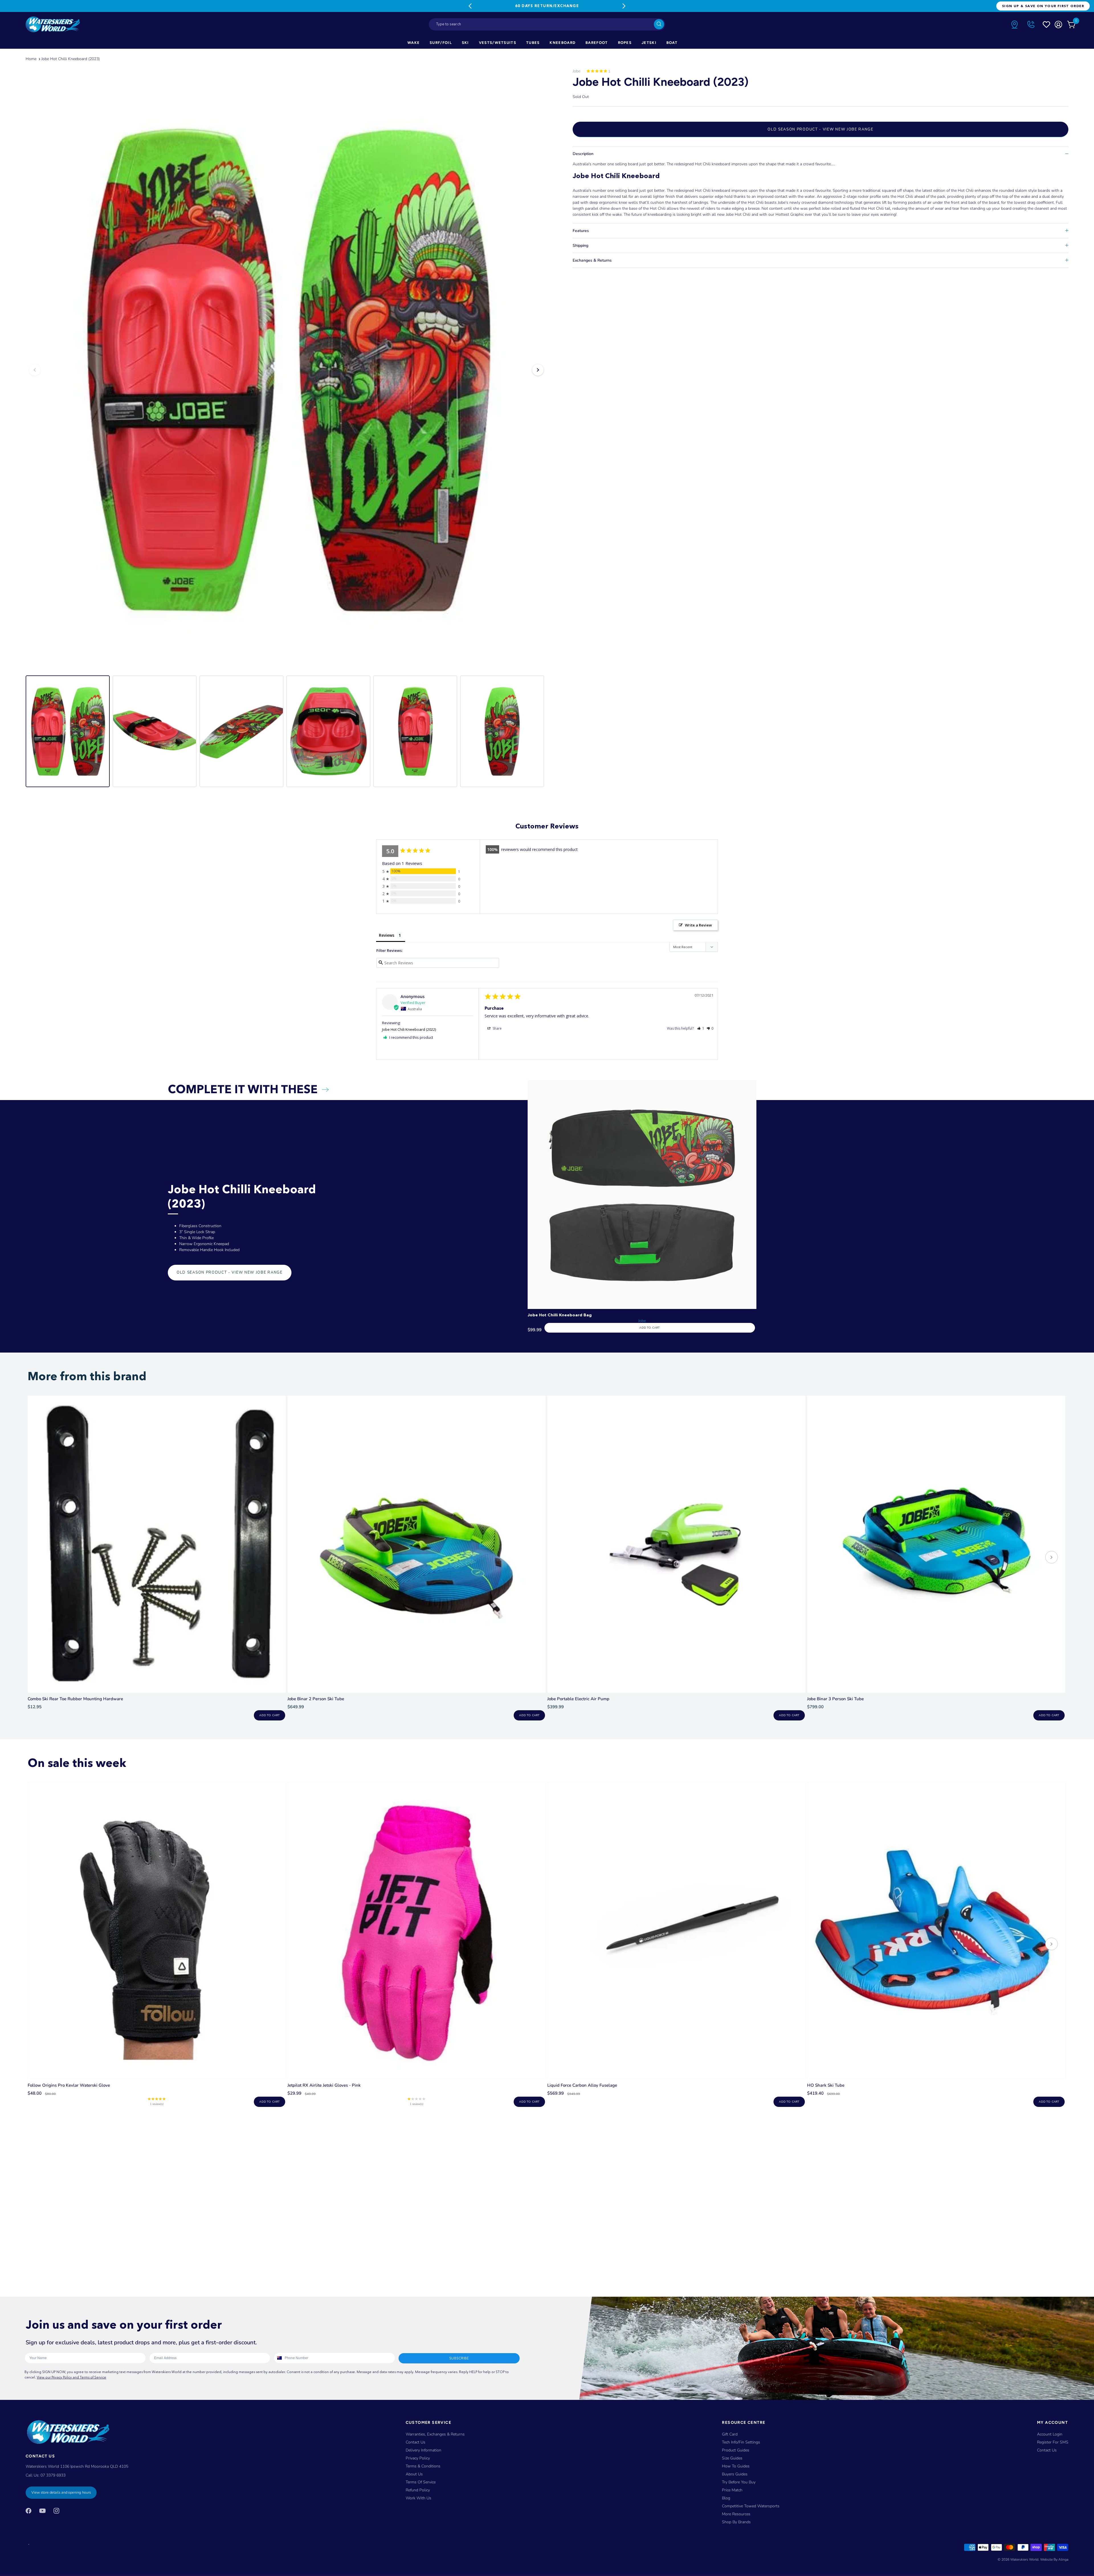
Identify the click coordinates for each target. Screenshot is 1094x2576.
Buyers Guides (735, 2474)
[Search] (659, 24)
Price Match (732, 2490)
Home (31, 59)
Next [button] (538, 370)
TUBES (533, 43)
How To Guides (736, 2466)
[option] (286, 370)
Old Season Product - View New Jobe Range (820, 129)
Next (624, 6)
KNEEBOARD (563, 43)
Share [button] (497, 1028)
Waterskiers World (1024, 2559)
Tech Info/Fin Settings (741, 2442)
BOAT (672, 43)
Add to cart (269, 1715)
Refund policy (418, 2490)
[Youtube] (42, 2510)
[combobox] (547, 24)
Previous (470, 6)
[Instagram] (56, 2510)
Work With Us (419, 2498)
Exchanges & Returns (592, 260)
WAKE (414, 43)
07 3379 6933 (53, 2475)
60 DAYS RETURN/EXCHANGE (547, 6)
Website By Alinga (1054, 2559)
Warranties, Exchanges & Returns (435, 2434)
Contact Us (416, 2442)
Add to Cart (649, 1328)
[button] (701, 1028)
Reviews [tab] (387, 935)
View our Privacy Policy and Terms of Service (72, 2377)
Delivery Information (423, 2450)
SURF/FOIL (441, 43)
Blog (726, 2498)
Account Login (1050, 2434)
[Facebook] (28, 2510)
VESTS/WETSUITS (498, 43)
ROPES (625, 43)
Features (581, 231)
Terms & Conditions (423, 2466)
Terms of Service (421, 2482)
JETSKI (649, 43)
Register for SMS (1053, 2442)
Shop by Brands (736, 2522)
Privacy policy (418, 2458)
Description (583, 154)
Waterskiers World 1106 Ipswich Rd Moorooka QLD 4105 (77, 2466)
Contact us (1047, 2450)
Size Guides (732, 2458)
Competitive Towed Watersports (751, 2506)
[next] (1052, 1558)
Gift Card (730, 2434)
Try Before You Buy (739, 2482)
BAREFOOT (597, 43)
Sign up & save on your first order (1043, 6)
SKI (465, 43)
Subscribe (459, 2358)
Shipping (580, 246)
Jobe (576, 71)
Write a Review (698, 925)
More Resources (736, 2514)
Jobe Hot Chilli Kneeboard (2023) (71, 59)
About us (414, 2474)
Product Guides (736, 2450)
